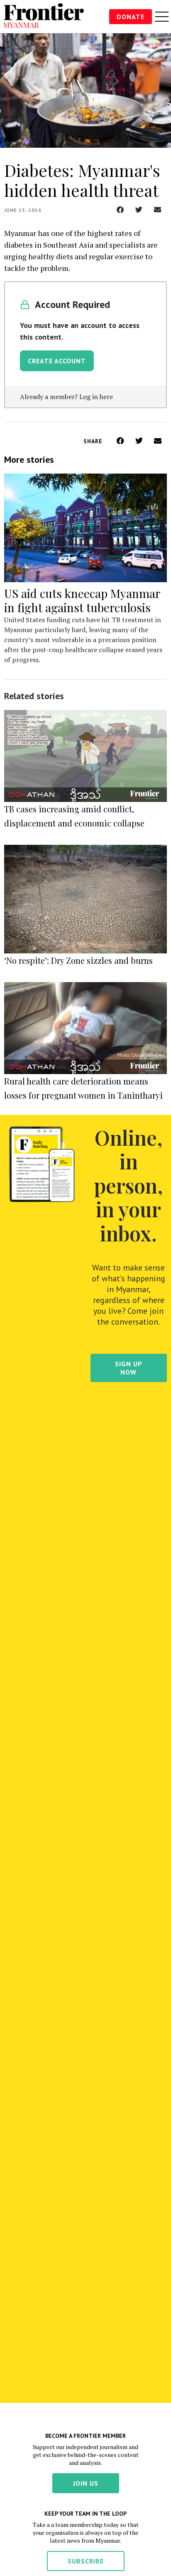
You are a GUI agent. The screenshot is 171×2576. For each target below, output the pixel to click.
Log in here (96, 397)
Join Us (86, 2483)
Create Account (57, 361)
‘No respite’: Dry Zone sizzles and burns (78, 960)
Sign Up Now (129, 1368)
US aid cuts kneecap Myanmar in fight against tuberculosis (82, 600)
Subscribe (86, 2561)
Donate (131, 17)
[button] (120, 210)
